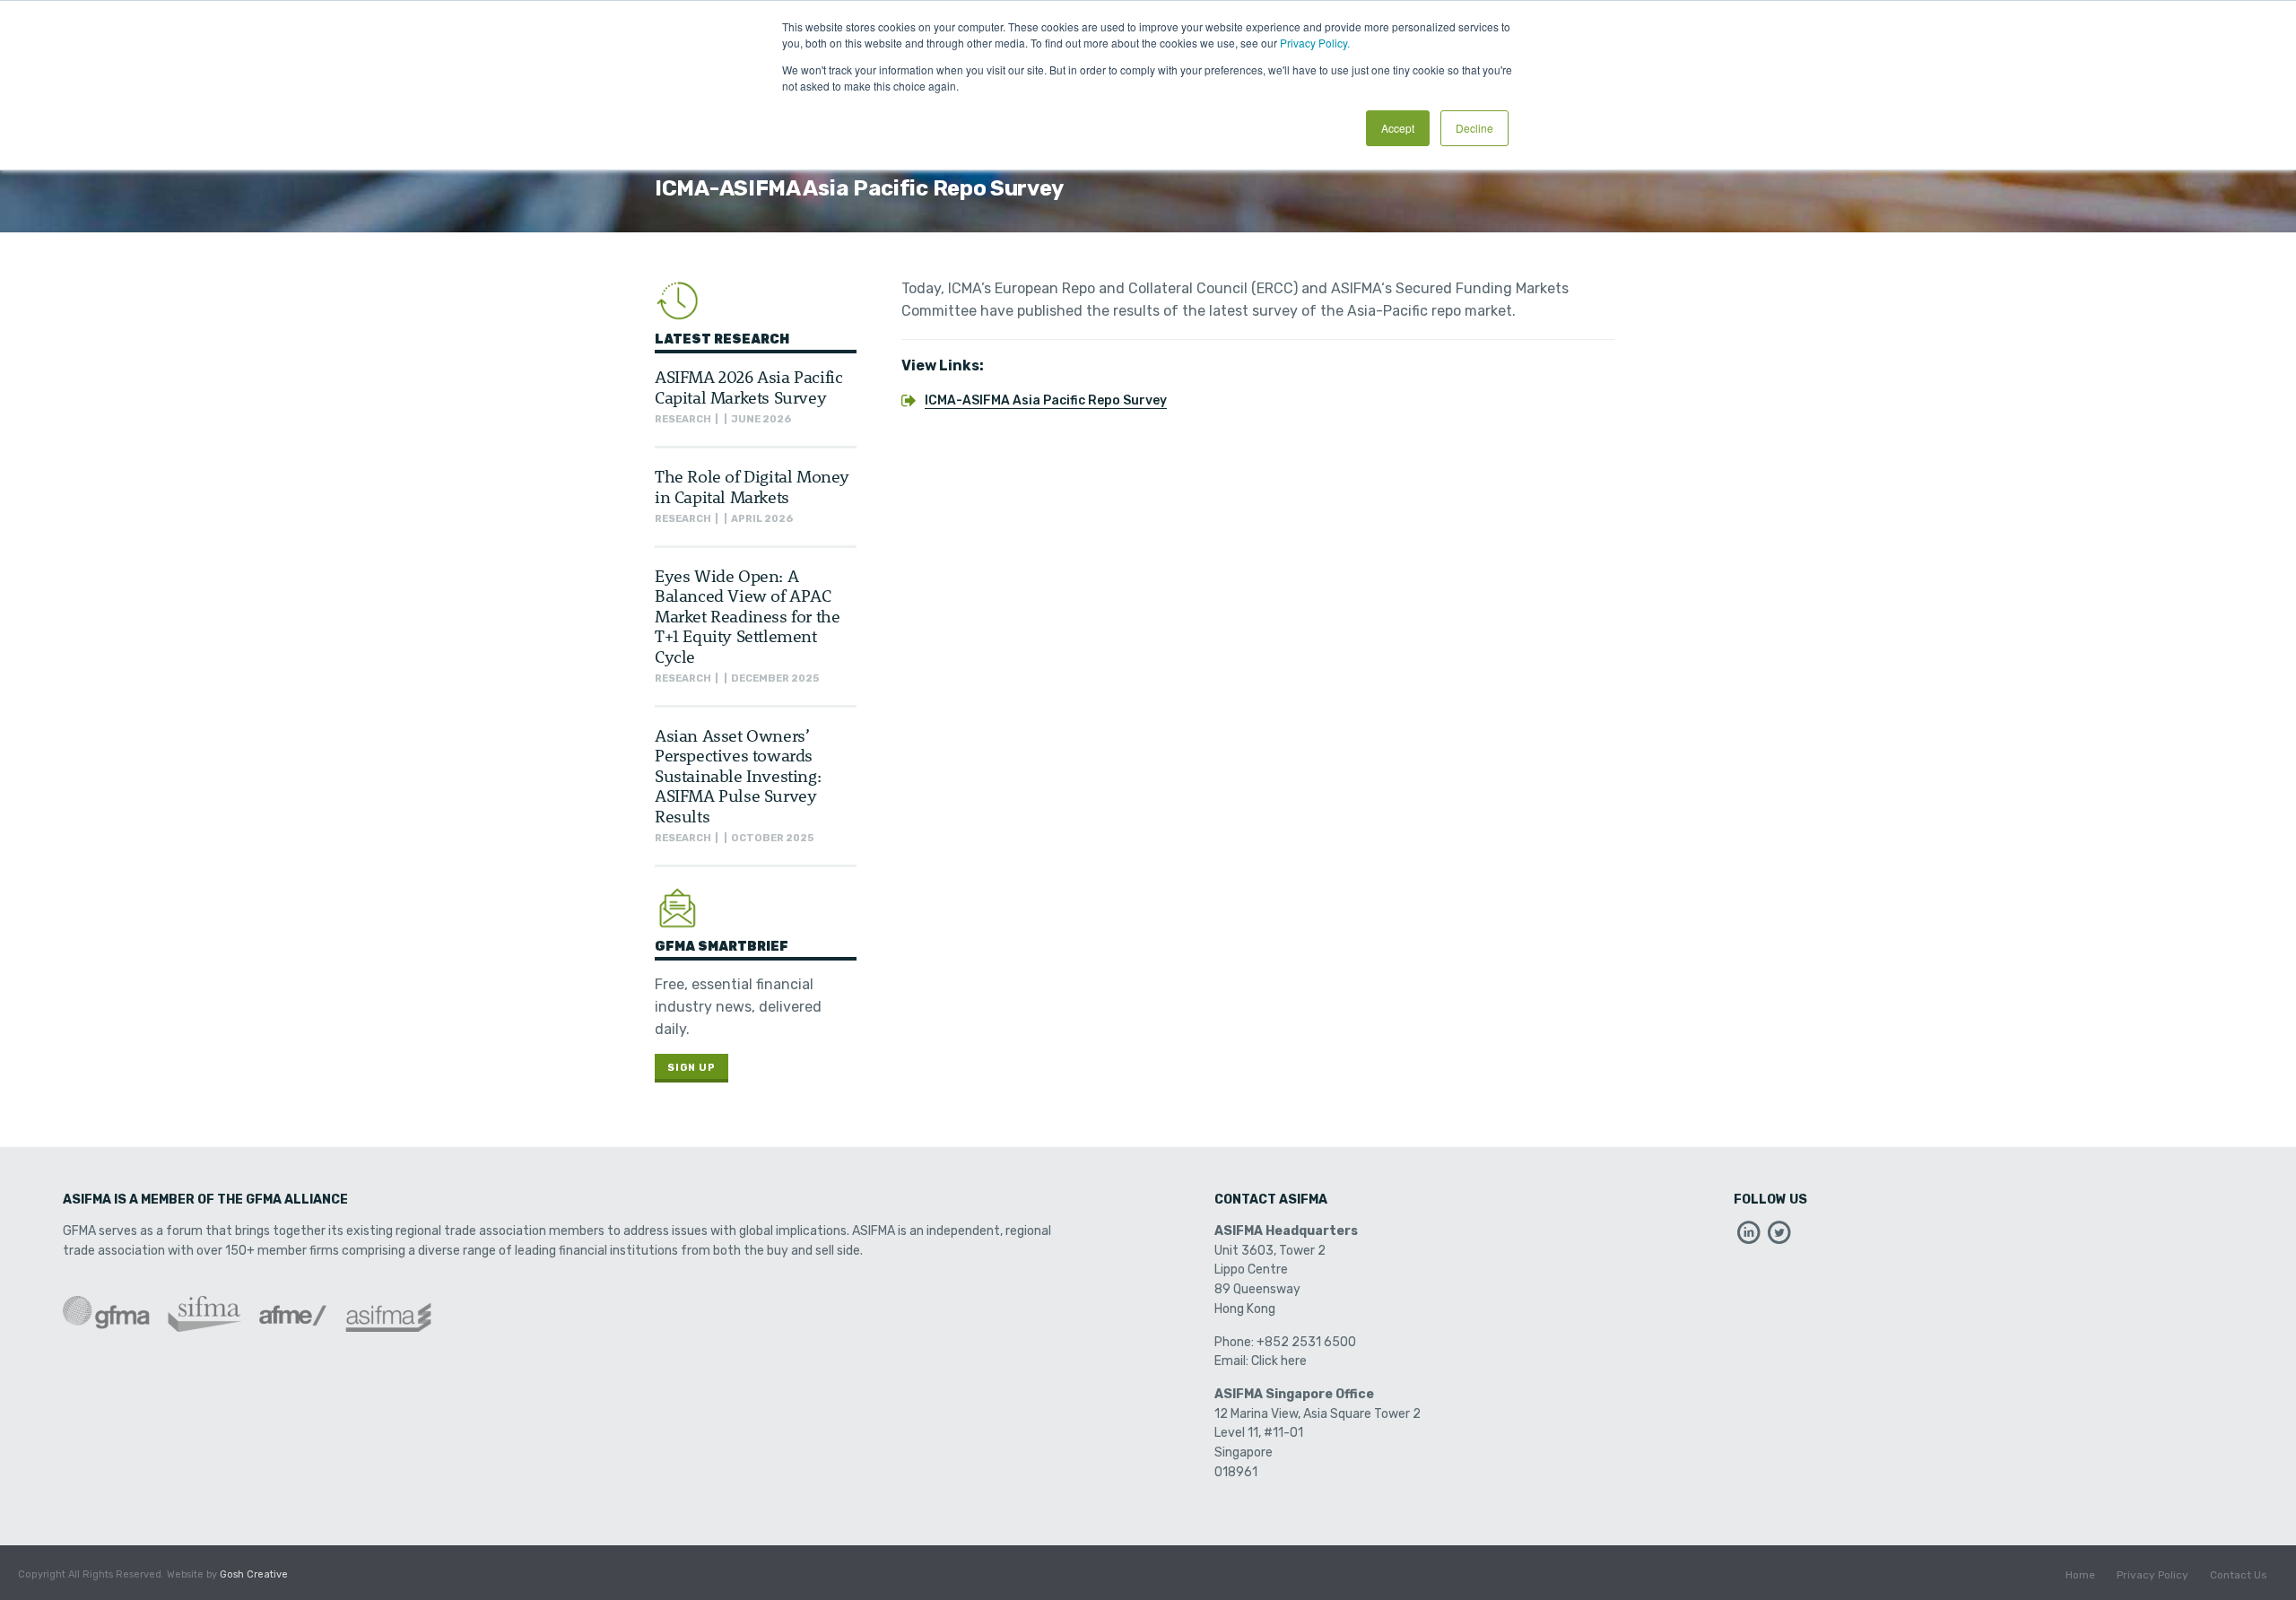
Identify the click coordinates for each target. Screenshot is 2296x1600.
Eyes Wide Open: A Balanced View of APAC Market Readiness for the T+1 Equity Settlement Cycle (747, 616)
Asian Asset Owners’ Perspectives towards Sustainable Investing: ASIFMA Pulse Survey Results (738, 775)
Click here (1279, 1361)
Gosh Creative (254, 1574)
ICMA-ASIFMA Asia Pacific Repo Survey (1046, 400)
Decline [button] (1474, 128)
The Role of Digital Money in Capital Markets (752, 486)
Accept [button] (1398, 128)
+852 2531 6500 (1306, 1342)
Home (2080, 1575)
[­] (1749, 1237)
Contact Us (2239, 1575)
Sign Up (691, 1068)
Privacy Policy (2152, 1575)
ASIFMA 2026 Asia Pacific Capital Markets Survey (748, 386)
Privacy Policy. (1315, 43)
